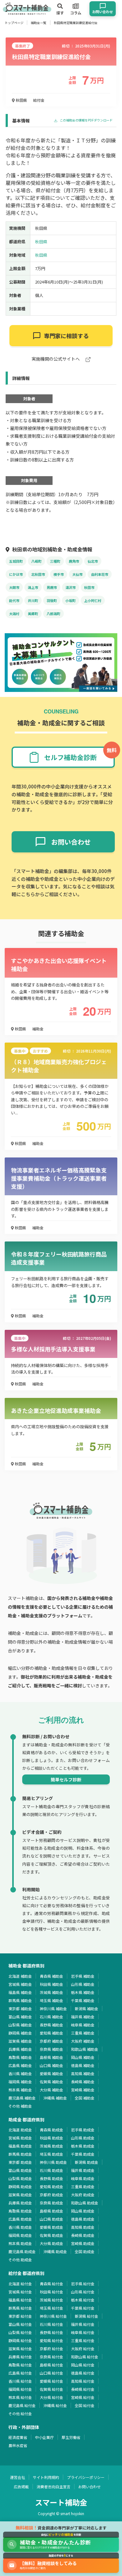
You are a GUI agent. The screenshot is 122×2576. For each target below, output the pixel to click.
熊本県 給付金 (20, 2397)
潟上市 (33, 587)
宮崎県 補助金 (83, 2090)
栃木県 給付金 (83, 2300)
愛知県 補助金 (51, 2033)
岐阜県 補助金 (83, 2025)
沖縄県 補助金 (55, 2098)
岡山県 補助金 (83, 2057)
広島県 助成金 (20, 2219)
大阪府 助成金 (83, 2195)
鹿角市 (74, 561)
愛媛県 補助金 (51, 2073)
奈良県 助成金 (51, 2203)
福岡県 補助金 (20, 2082)
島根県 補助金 (51, 2057)
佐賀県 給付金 (51, 2389)
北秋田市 (38, 574)
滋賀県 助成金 (20, 2195)
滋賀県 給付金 (20, 2349)
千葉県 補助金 (83, 2000)
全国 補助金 (85, 2098)
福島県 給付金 (20, 2300)
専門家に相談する (66, 336)
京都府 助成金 (51, 2195)
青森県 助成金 (51, 2130)
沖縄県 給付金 (55, 2405)
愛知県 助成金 (51, 2186)
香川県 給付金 (20, 2381)
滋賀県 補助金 (20, 2041)
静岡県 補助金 (20, 2033)
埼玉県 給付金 (51, 2308)
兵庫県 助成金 (20, 2203)
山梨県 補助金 (20, 2025)
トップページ (14, 23)
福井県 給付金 (83, 2324)
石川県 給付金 (51, 2324)
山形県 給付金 (83, 2292)
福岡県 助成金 (20, 2235)
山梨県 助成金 (20, 2178)
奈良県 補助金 (51, 2049)
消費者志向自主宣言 (53, 2487)
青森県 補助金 (51, 1976)
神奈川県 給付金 (53, 2316)
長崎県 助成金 (83, 2235)
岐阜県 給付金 (83, 2332)
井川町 (33, 600)
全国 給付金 (85, 2405)
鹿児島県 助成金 (22, 2251)
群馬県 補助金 (20, 2000)
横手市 (59, 574)
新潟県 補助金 (86, 2008)
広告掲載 (21, 2487)
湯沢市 (71, 587)
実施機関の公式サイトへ (56, 359)
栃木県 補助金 (83, 1992)
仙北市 (93, 561)
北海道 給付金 (20, 2284)
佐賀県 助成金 (51, 2235)
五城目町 (16, 561)
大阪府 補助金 (83, 2041)
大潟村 (14, 614)
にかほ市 (16, 574)
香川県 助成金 (20, 2227)
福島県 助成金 (20, 2146)
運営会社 (18, 2477)
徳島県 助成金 (83, 2219)
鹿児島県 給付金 (22, 2405)
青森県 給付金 (51, 2284)
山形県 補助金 (83, 1984)
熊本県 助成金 (20, 2243)
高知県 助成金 (83, 2227)
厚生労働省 (71, 2437)
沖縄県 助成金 (55, 2251)
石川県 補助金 (51, 2017)
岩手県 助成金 (83, 2130)
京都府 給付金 (51, 2349)
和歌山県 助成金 (85, 2203)
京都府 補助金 (51, 2041)
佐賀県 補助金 (51, 2082)
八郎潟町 (53, 614)
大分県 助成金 (51, 2243)
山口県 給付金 (51, 2373)
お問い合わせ (89, 2487)
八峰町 (36, 561)
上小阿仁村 (93, 600)
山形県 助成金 (83, 2138)
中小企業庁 (44, 2437)
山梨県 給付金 (20, 2332)
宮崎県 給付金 (83, 2397)
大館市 (14, 587)
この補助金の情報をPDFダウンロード (86, 120)
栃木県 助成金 (83, 2146)
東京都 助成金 (20, 2162)
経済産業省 (18, 2437)
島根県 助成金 (51, 2211)
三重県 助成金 (83, 2186)
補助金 (38, 1029)
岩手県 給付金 (83, 2284)
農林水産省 (18, 2445)
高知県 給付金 (83, 2381)
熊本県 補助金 (20, 2090)
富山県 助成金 (20, 2170)
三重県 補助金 (83, 2033)
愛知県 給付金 (51, 2340)
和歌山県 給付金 (85, 2357)
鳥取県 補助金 (20, 2057)
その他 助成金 (20, 2260)
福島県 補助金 (20, 1992)
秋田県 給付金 (51, 2292)
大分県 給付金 (51, 2397)
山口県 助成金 (51, 2219)
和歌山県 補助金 (85, 2049)
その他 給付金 (20, 2413)
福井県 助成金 (83, 2170)
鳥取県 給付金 (20, 2365)
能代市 (14, 600)
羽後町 (52, 600)
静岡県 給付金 (20, 2340)
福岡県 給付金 (20, 2389)
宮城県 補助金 (20, 1984)
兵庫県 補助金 (20, 2049)
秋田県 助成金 (51, 2138)
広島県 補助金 (20, 2065)
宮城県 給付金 (20, 2292)
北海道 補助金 (20, 1976)
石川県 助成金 (51, 2170)
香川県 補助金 (20, 2073)
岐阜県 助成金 (83, 2178)
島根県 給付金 (51, 2365)
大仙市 (77, 574)
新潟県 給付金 (86, 2316)
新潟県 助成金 (86, 2162)
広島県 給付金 (20, 2373)
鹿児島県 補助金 (22, 2098)
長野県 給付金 (51, 2332)
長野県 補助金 (51, 2025)
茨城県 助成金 (51, 2146)
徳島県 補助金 (83, 2065)
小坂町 (71, 600)
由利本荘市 (100, 574)
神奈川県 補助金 (53, 2008)
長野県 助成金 (51, 2178)
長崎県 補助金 (83, 2082)
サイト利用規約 (46, 2477)
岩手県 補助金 (83, 1976)
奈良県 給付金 (51, 2357)
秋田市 (89, 587)
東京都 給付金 (20, 2316)
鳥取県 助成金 (20, 2211)
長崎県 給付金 (83, 2389)
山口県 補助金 (51, 2065)
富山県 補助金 (20, 2017)
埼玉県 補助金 (51, 2000)
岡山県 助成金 (83, 2211)
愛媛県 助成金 (51, 2227)
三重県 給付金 (83, 2340)
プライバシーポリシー (86, 2477)
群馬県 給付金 (20, 2308)
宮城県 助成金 (20, 2138)
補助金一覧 (38, 23)
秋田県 (21, 100)
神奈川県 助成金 (53, 2162)
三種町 (55, 561)
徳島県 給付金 (83, 2373)
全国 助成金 (85, 2251)
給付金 (39, 100)
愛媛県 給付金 (51, 2381)
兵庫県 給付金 (20, 2357)
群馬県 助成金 (20, 2154)
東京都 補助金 (20, 2008)
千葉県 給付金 (83, 2308)
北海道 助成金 (20, 2130)
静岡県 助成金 (20, 2186)
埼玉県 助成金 (51, 2154)
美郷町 (33, 614)
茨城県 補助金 (51, 1992)
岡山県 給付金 (83, 2365)
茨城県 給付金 (51, 2300)
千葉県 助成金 (83, 2154)
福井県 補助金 (83, 2017)
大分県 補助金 (51, 2090)
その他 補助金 (20, 2106)
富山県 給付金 (20, 2324)
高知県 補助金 (83, 2073)
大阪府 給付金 (83, 2349)
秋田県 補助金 (51, 1984)
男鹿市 (52, 587)
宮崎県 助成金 (83, 2243)
